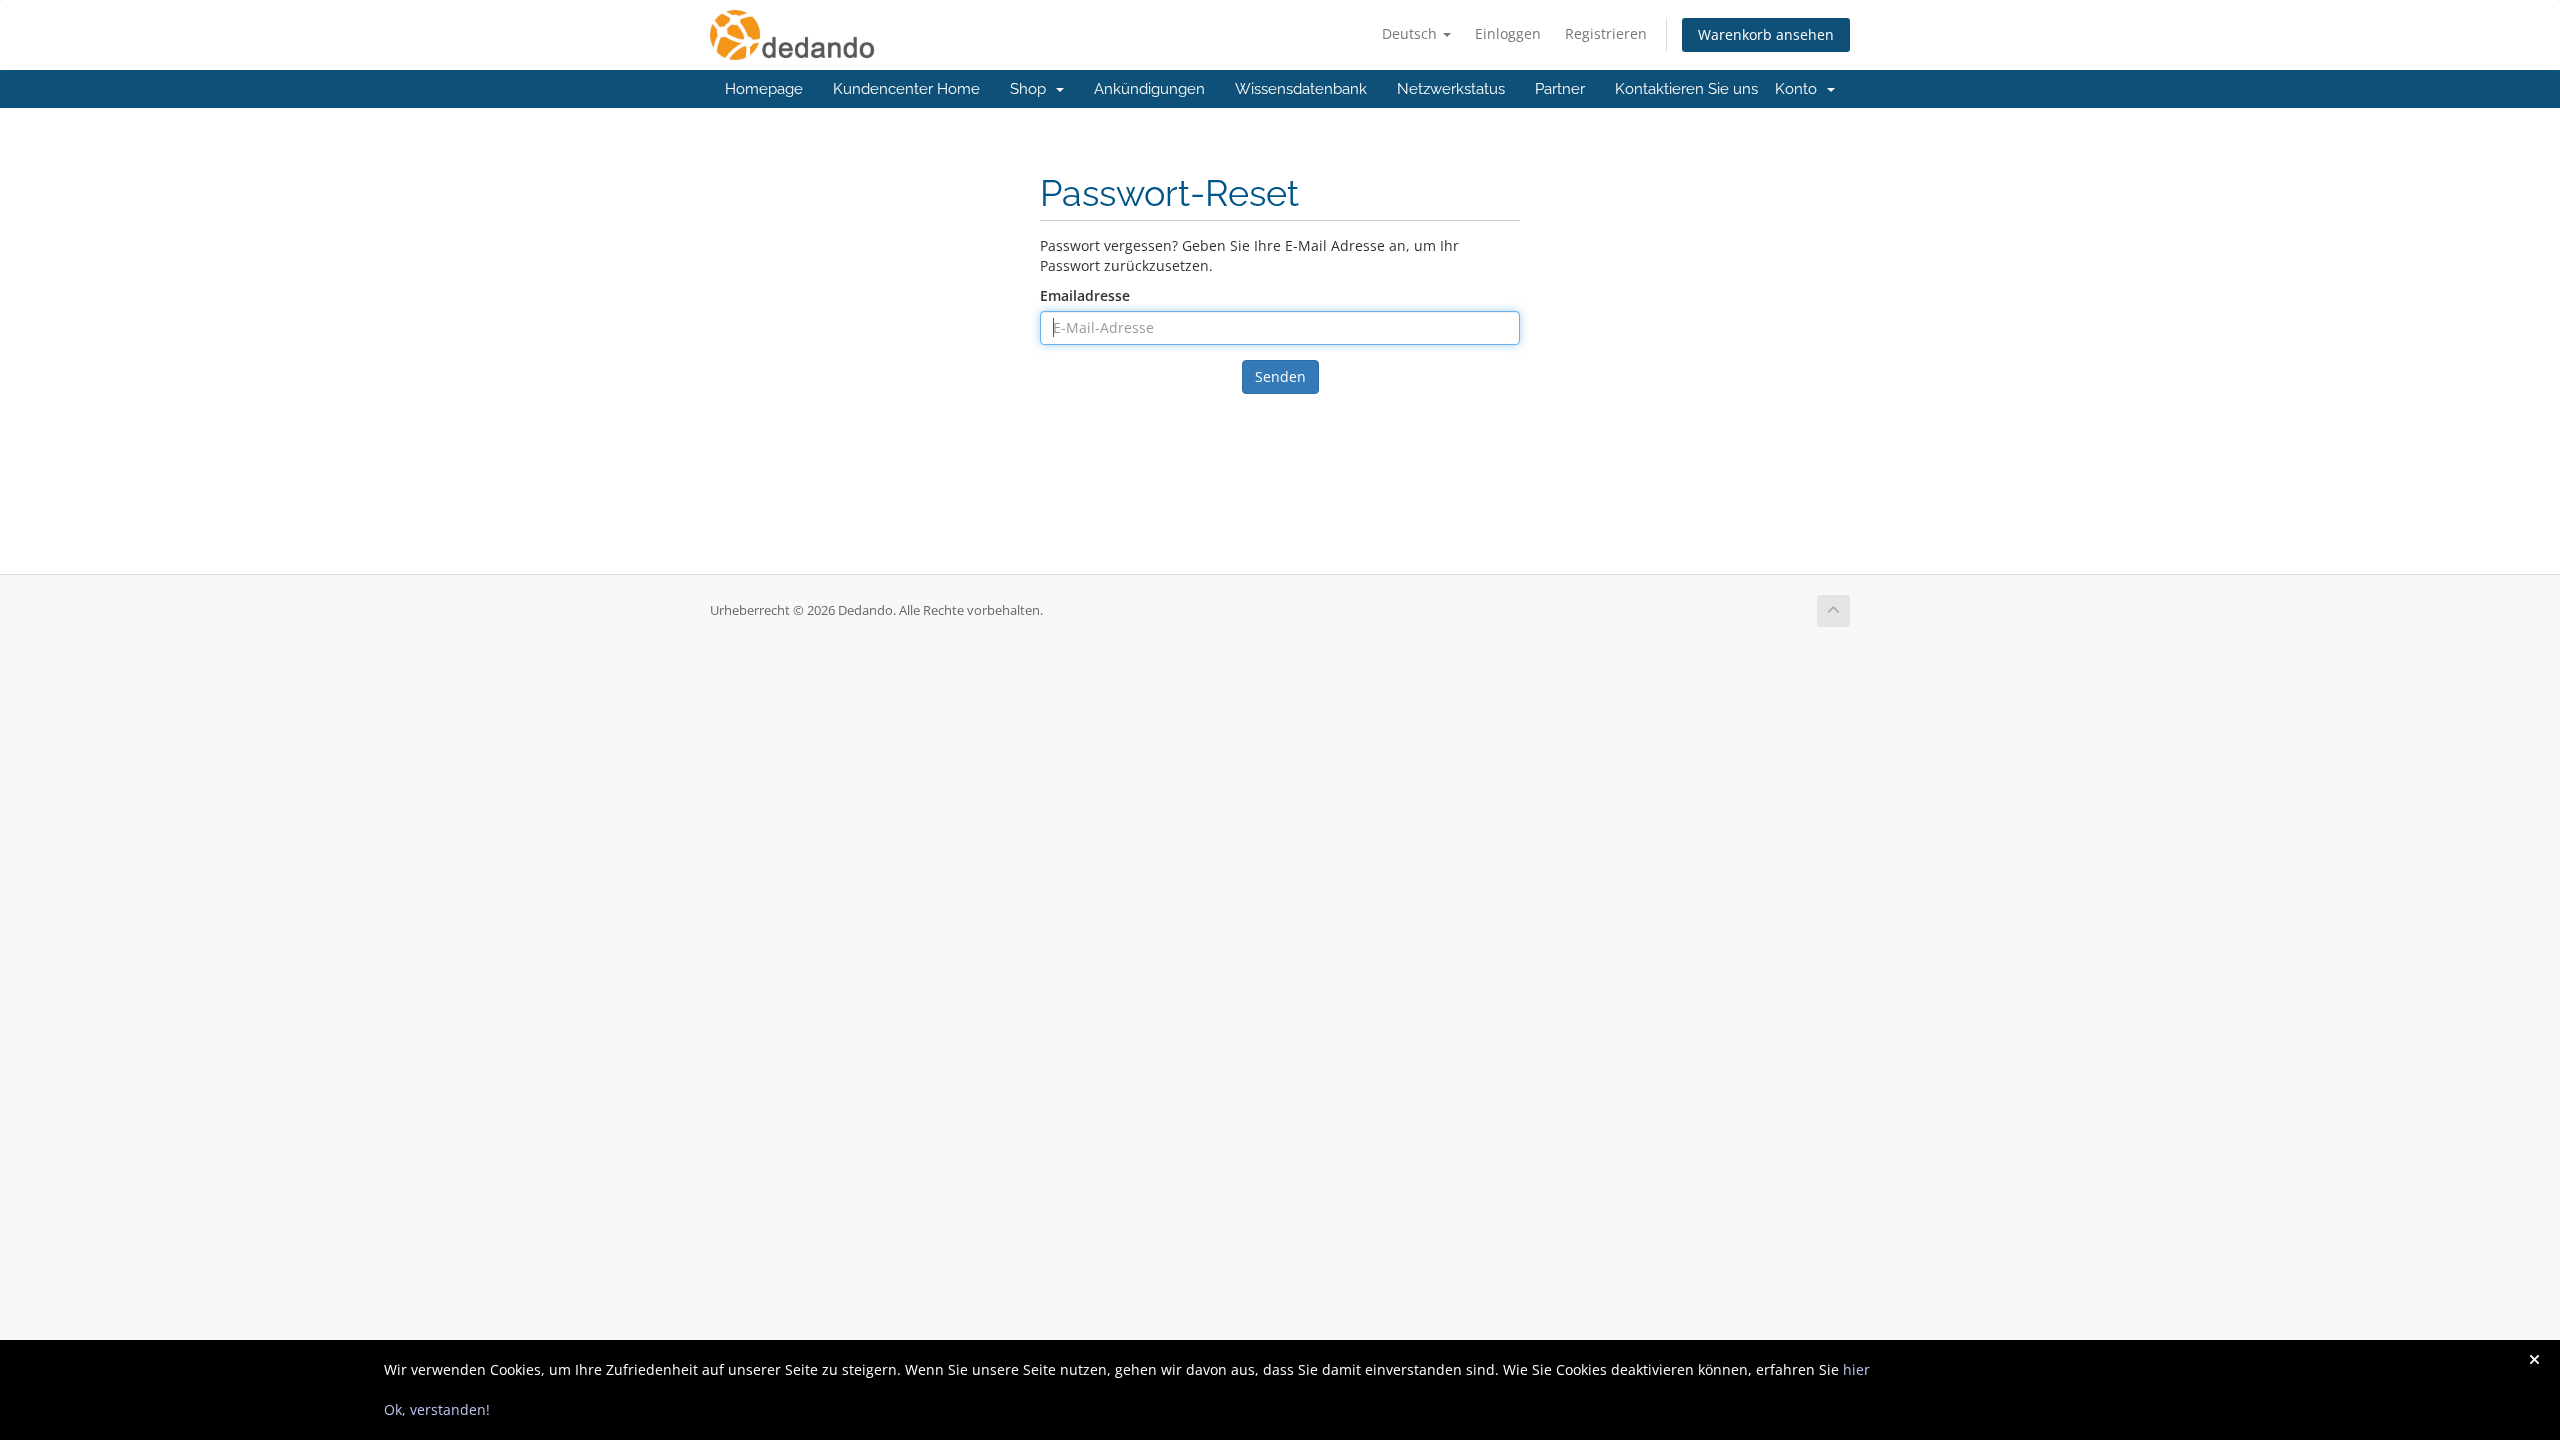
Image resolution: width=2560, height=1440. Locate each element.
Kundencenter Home (906, 89)
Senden (1280, 376)
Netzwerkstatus (1451, 89)
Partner (1560, 89)
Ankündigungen (1149, 89)
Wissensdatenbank (1301, 89)
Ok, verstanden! (437, 1409)
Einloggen (1508, 33)
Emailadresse (1085, 295)
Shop (1032, 89)
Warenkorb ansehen (1766, 34)
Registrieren (1606, 33)
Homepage (764, 89)
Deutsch (1411, 33)
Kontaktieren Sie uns (1686, 89)
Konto (1800, 89)
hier (1856, 1369)
